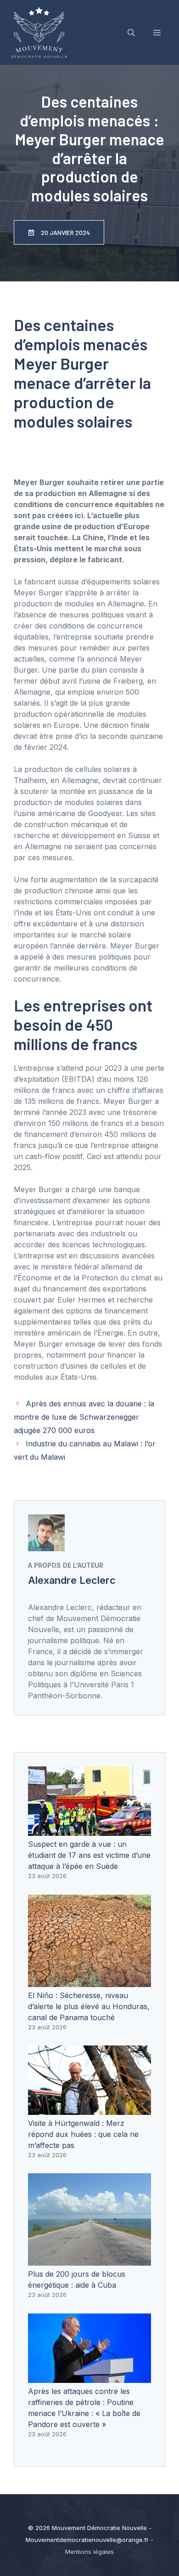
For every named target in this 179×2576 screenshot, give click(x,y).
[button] (131, 33)
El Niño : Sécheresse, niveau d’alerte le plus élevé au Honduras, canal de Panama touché (89, 2006)
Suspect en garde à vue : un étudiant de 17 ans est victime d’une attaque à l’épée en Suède (89, 1855)
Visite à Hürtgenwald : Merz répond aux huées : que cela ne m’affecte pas (83, 2134)
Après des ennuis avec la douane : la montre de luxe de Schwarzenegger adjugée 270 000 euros (84, 1417)
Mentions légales (89, 2552)
